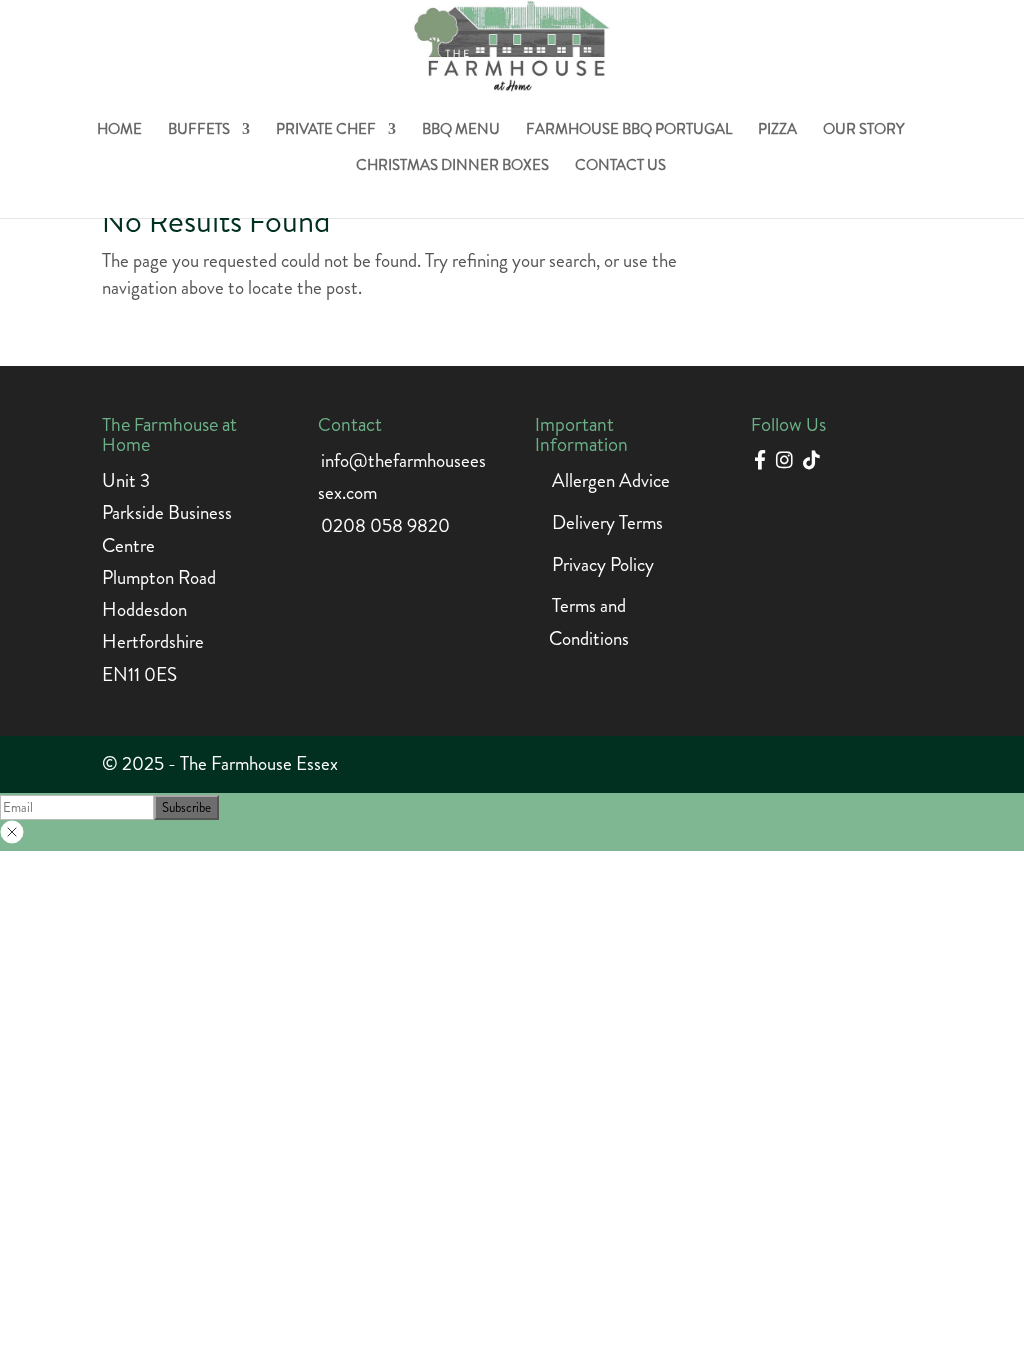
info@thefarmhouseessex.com (402, 476)
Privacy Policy (603, 564)
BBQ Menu (461, 131)
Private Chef (326, 131)
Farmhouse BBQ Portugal (629, 131)
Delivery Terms (607, 522)
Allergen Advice (611, 480)
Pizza (777, 131)
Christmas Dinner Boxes (452, 167)
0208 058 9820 (385, 525)
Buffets (199, 131)
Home (119, 131)
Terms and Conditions (589, 621)
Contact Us (620, 167)
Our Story (863, 131)
